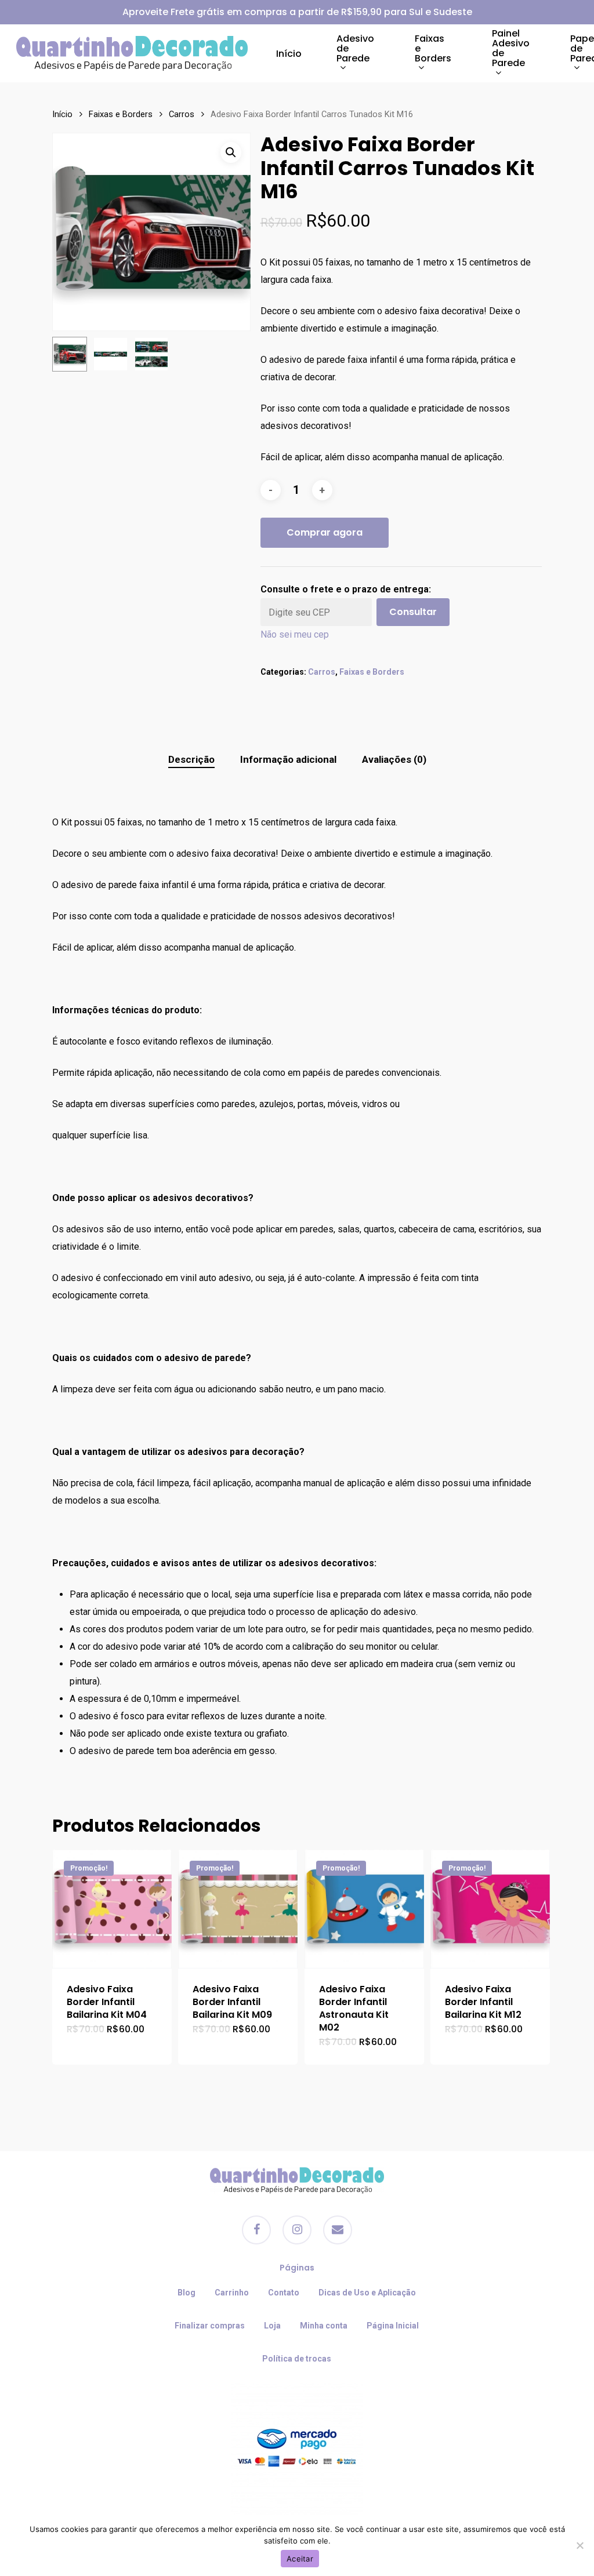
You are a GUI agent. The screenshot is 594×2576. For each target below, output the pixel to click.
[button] (231, 152)
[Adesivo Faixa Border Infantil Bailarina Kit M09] (238, 1909)
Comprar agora (325, 532)
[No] (579, 2545)
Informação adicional (288, 759)
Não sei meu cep (295, 634)
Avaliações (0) (394, 759)
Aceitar (300, 2559)
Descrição (191, 759)
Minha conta (324, 2326)
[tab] (191, 760)
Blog (186, 2293)
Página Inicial (393, 2326)
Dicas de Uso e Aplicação (367, 2293)
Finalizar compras (210, 2326)
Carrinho (232, 2293)
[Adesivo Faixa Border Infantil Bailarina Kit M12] (490, 1909)
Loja (272, 2326)
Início (62, 114)
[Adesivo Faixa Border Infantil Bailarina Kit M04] (112, 1909)
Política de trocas (297, 2359)
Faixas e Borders (121, 114)
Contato (284, 2293)
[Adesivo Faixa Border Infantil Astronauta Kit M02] (364, 1909)
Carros (182, 114)
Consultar (413, 612)
